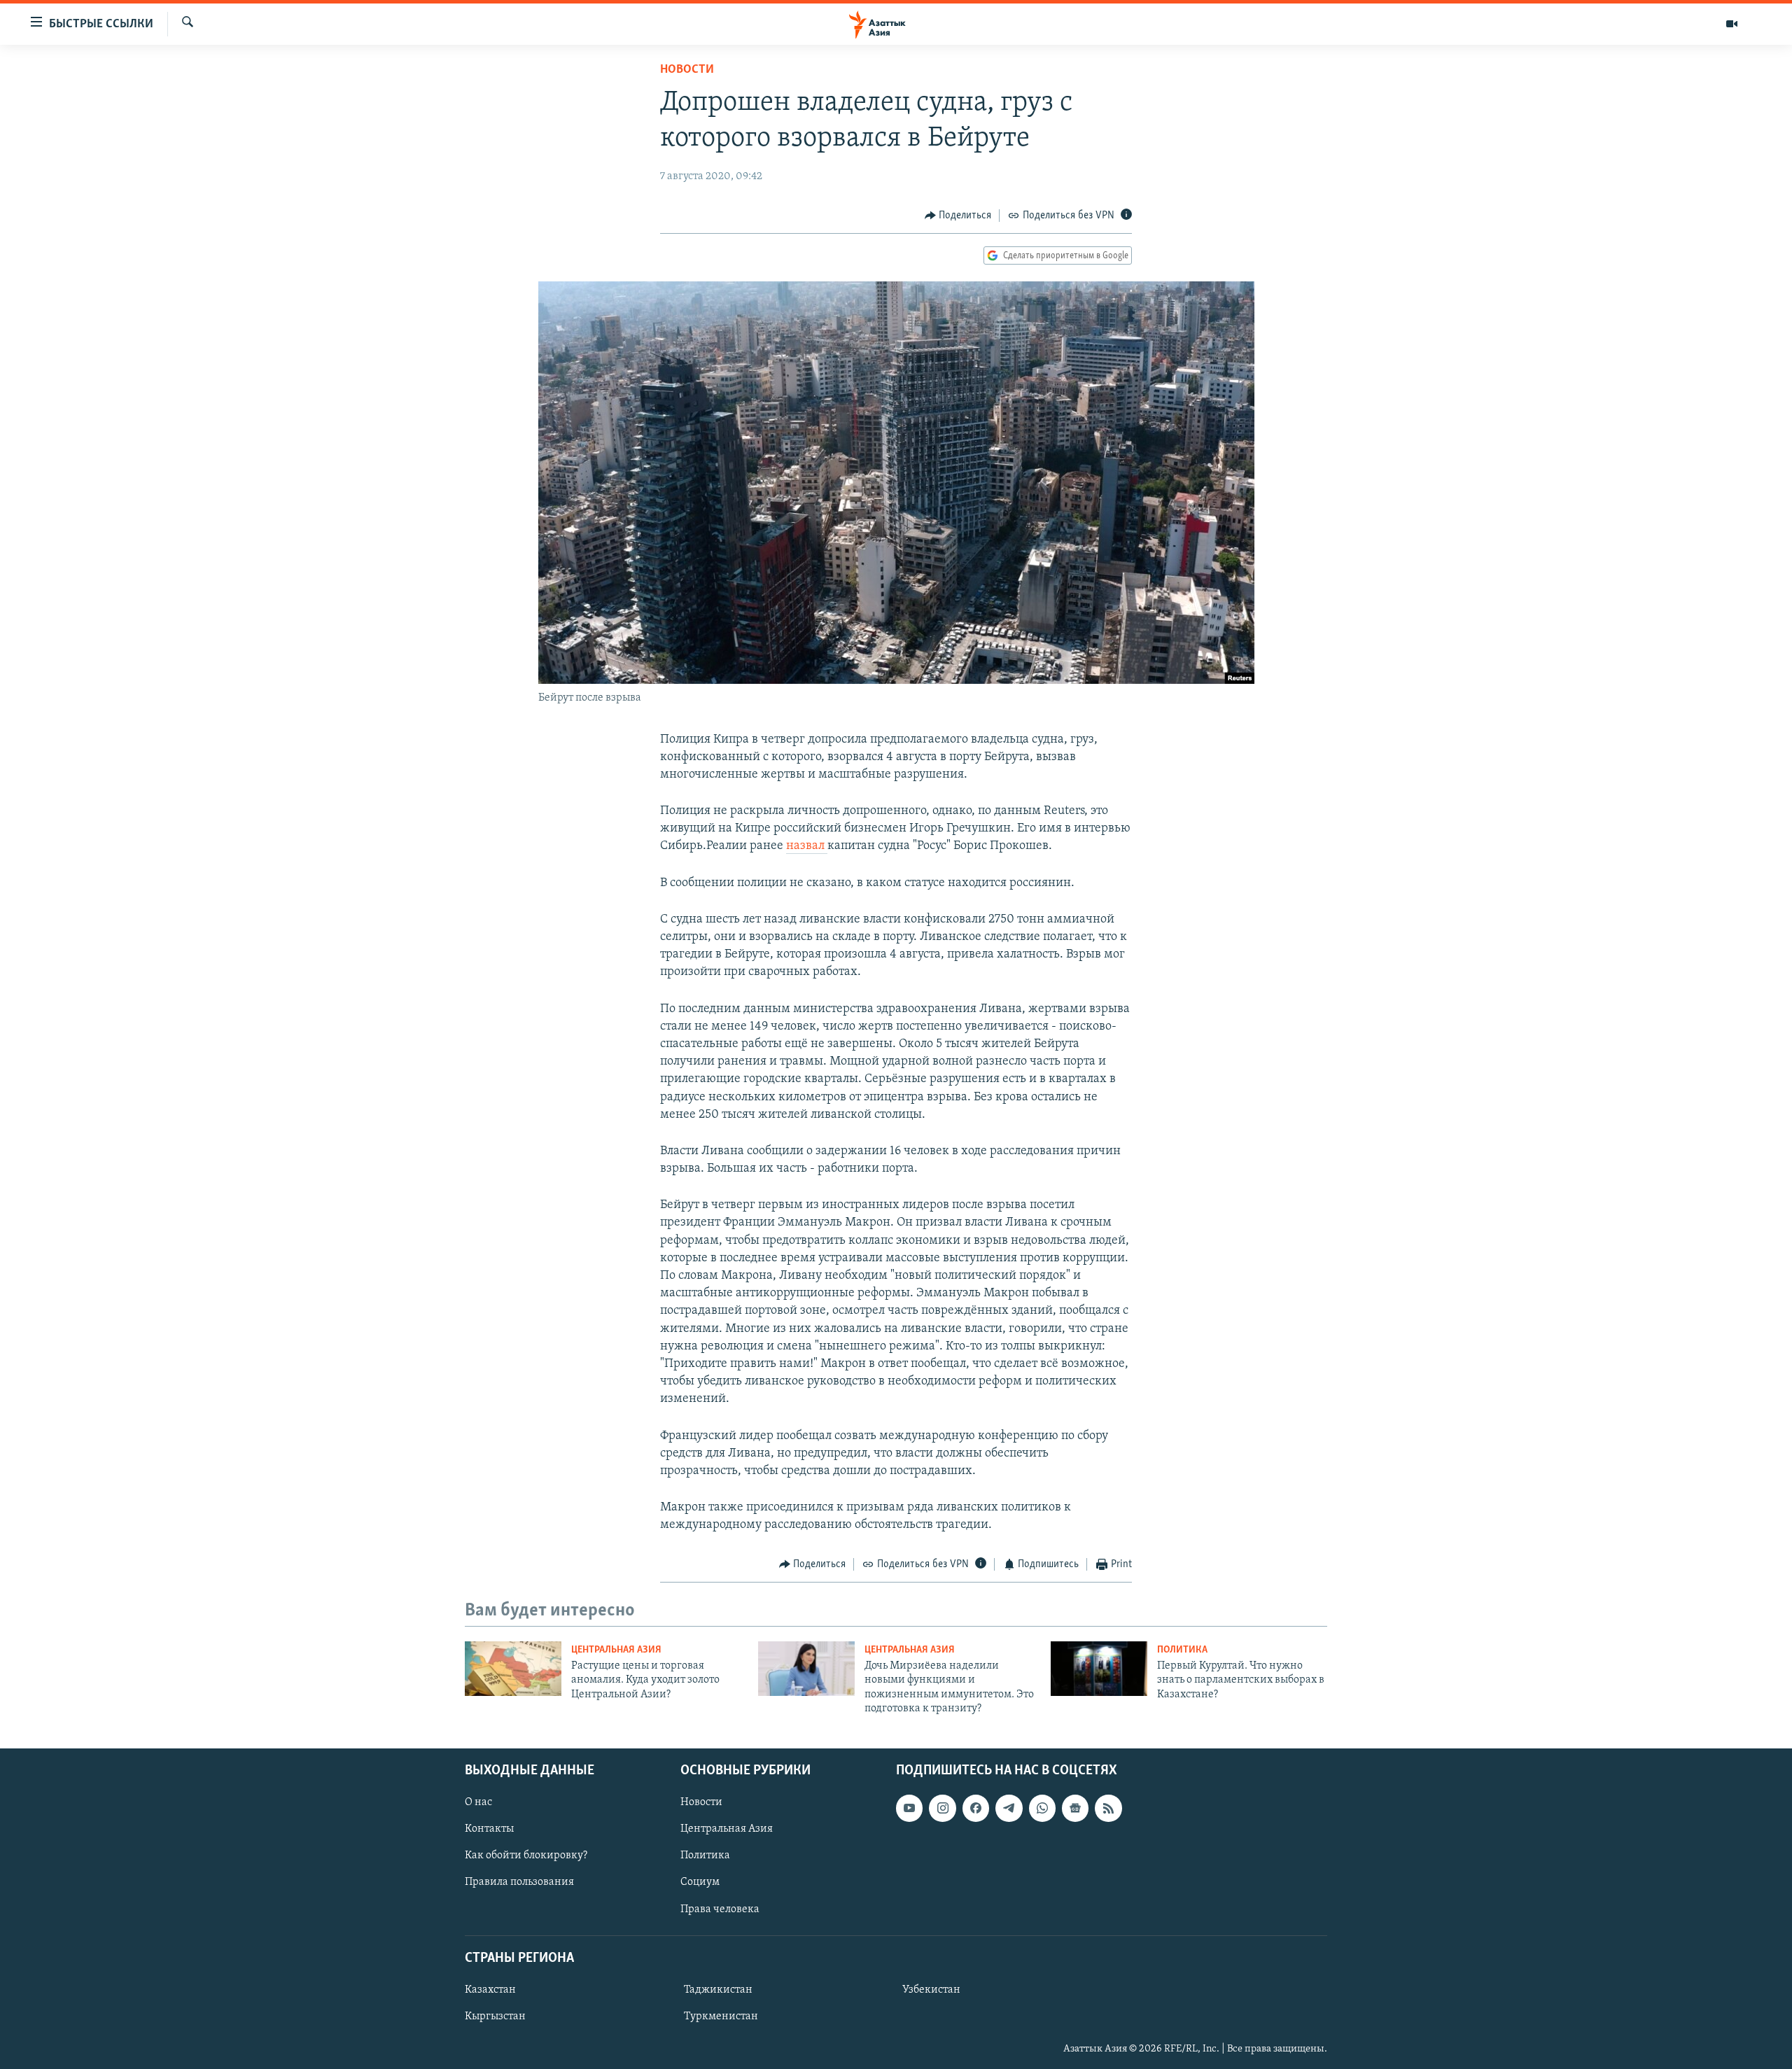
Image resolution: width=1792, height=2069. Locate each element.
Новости (687, 70)
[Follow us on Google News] (1075, 1808)
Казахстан (490, 1990)
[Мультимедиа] (1732, 24)
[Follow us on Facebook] (976, 1808)
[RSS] (1108, 1808)
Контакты (489, 1829)
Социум (700, 1882)
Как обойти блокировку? (526, 1856)
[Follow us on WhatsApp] (1042, 1808)
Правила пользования (519, 1882)
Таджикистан (718, 1990)
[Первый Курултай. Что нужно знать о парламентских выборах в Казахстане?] (1099, 1669)
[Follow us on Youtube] (909, 1808)
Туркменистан (721, 2017)
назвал (807, 846)
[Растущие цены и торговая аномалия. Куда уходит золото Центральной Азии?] (513, 1669)
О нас (478, 1802)
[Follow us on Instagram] (942, 1808)
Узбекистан (931, 1990)
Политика (1182, 1650)
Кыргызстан (495, 2017)
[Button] (958, 216)
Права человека (720, 1909)
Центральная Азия (616, 1650)
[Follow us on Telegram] (1009, 1808)
